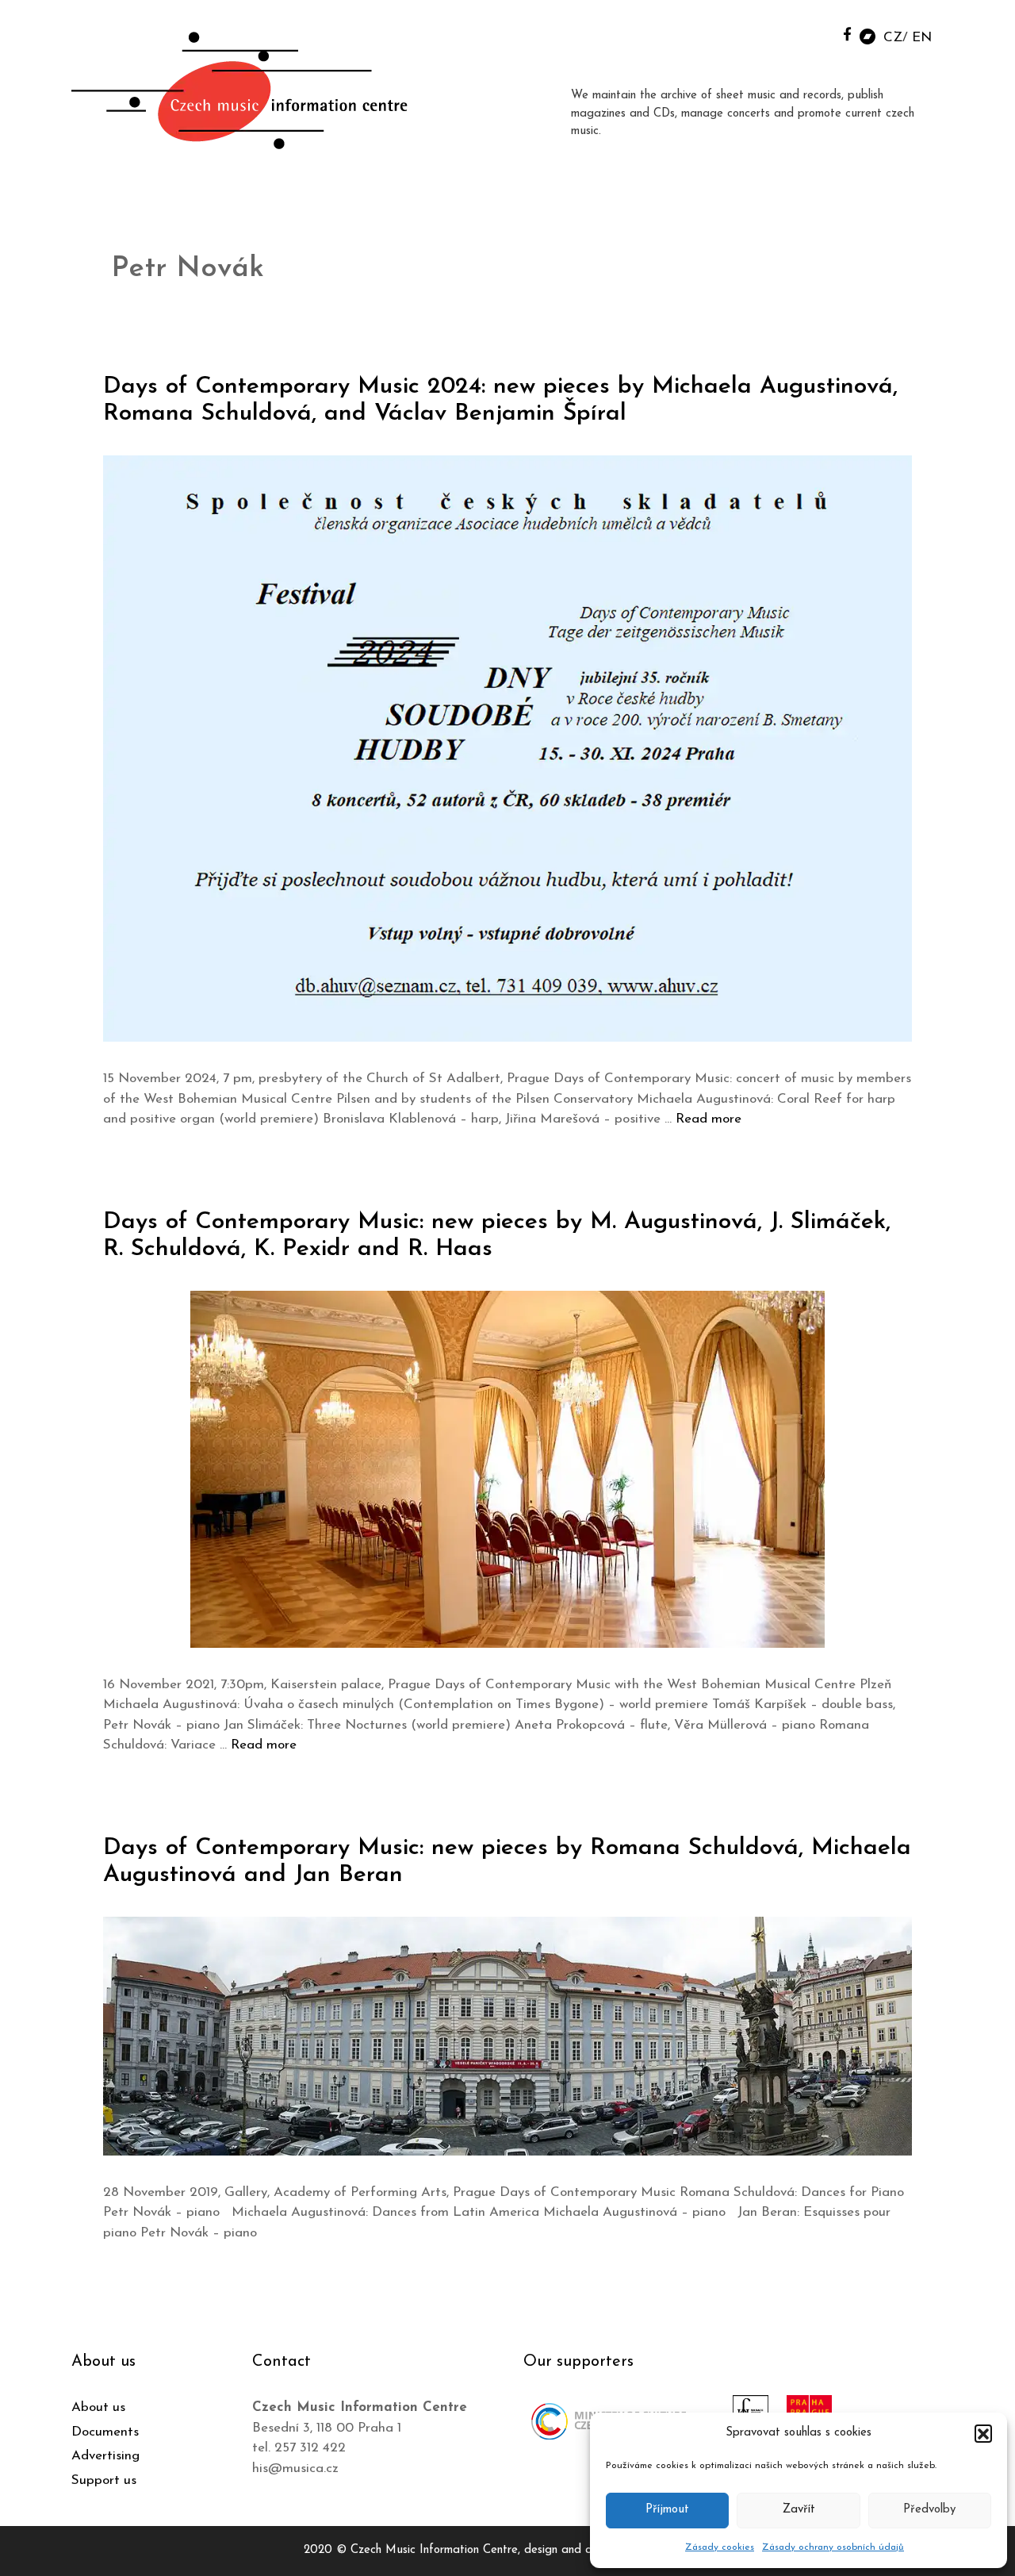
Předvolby (929, 2510)
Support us (104, 2480)
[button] (983, 2433)
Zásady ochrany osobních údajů (833, 2547)
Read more (709, 1119)
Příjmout (667, 2510)
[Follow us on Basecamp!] (868, 35)
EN (922, 38)
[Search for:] (811, 33)
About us (98, 2407)
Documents (105, 2432)
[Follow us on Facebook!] (847, 34)
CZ (893, 38)
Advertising (105, 2456)
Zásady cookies (720, 2547)
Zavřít (799, 2510)
